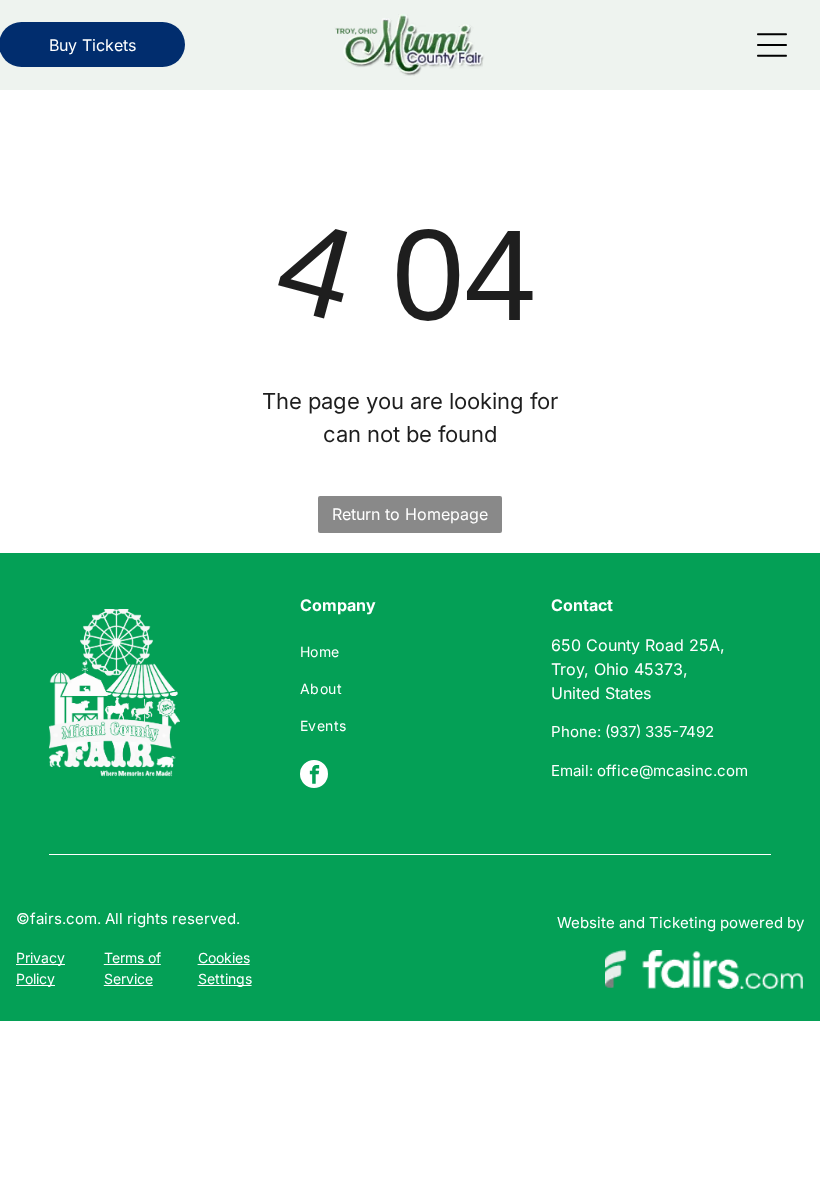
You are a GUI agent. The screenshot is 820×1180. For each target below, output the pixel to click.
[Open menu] (772, 45)
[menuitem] (409, 651)
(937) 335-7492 (659, 731)
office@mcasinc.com (672, 770)
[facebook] (314, 776)
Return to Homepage (410, 514)
